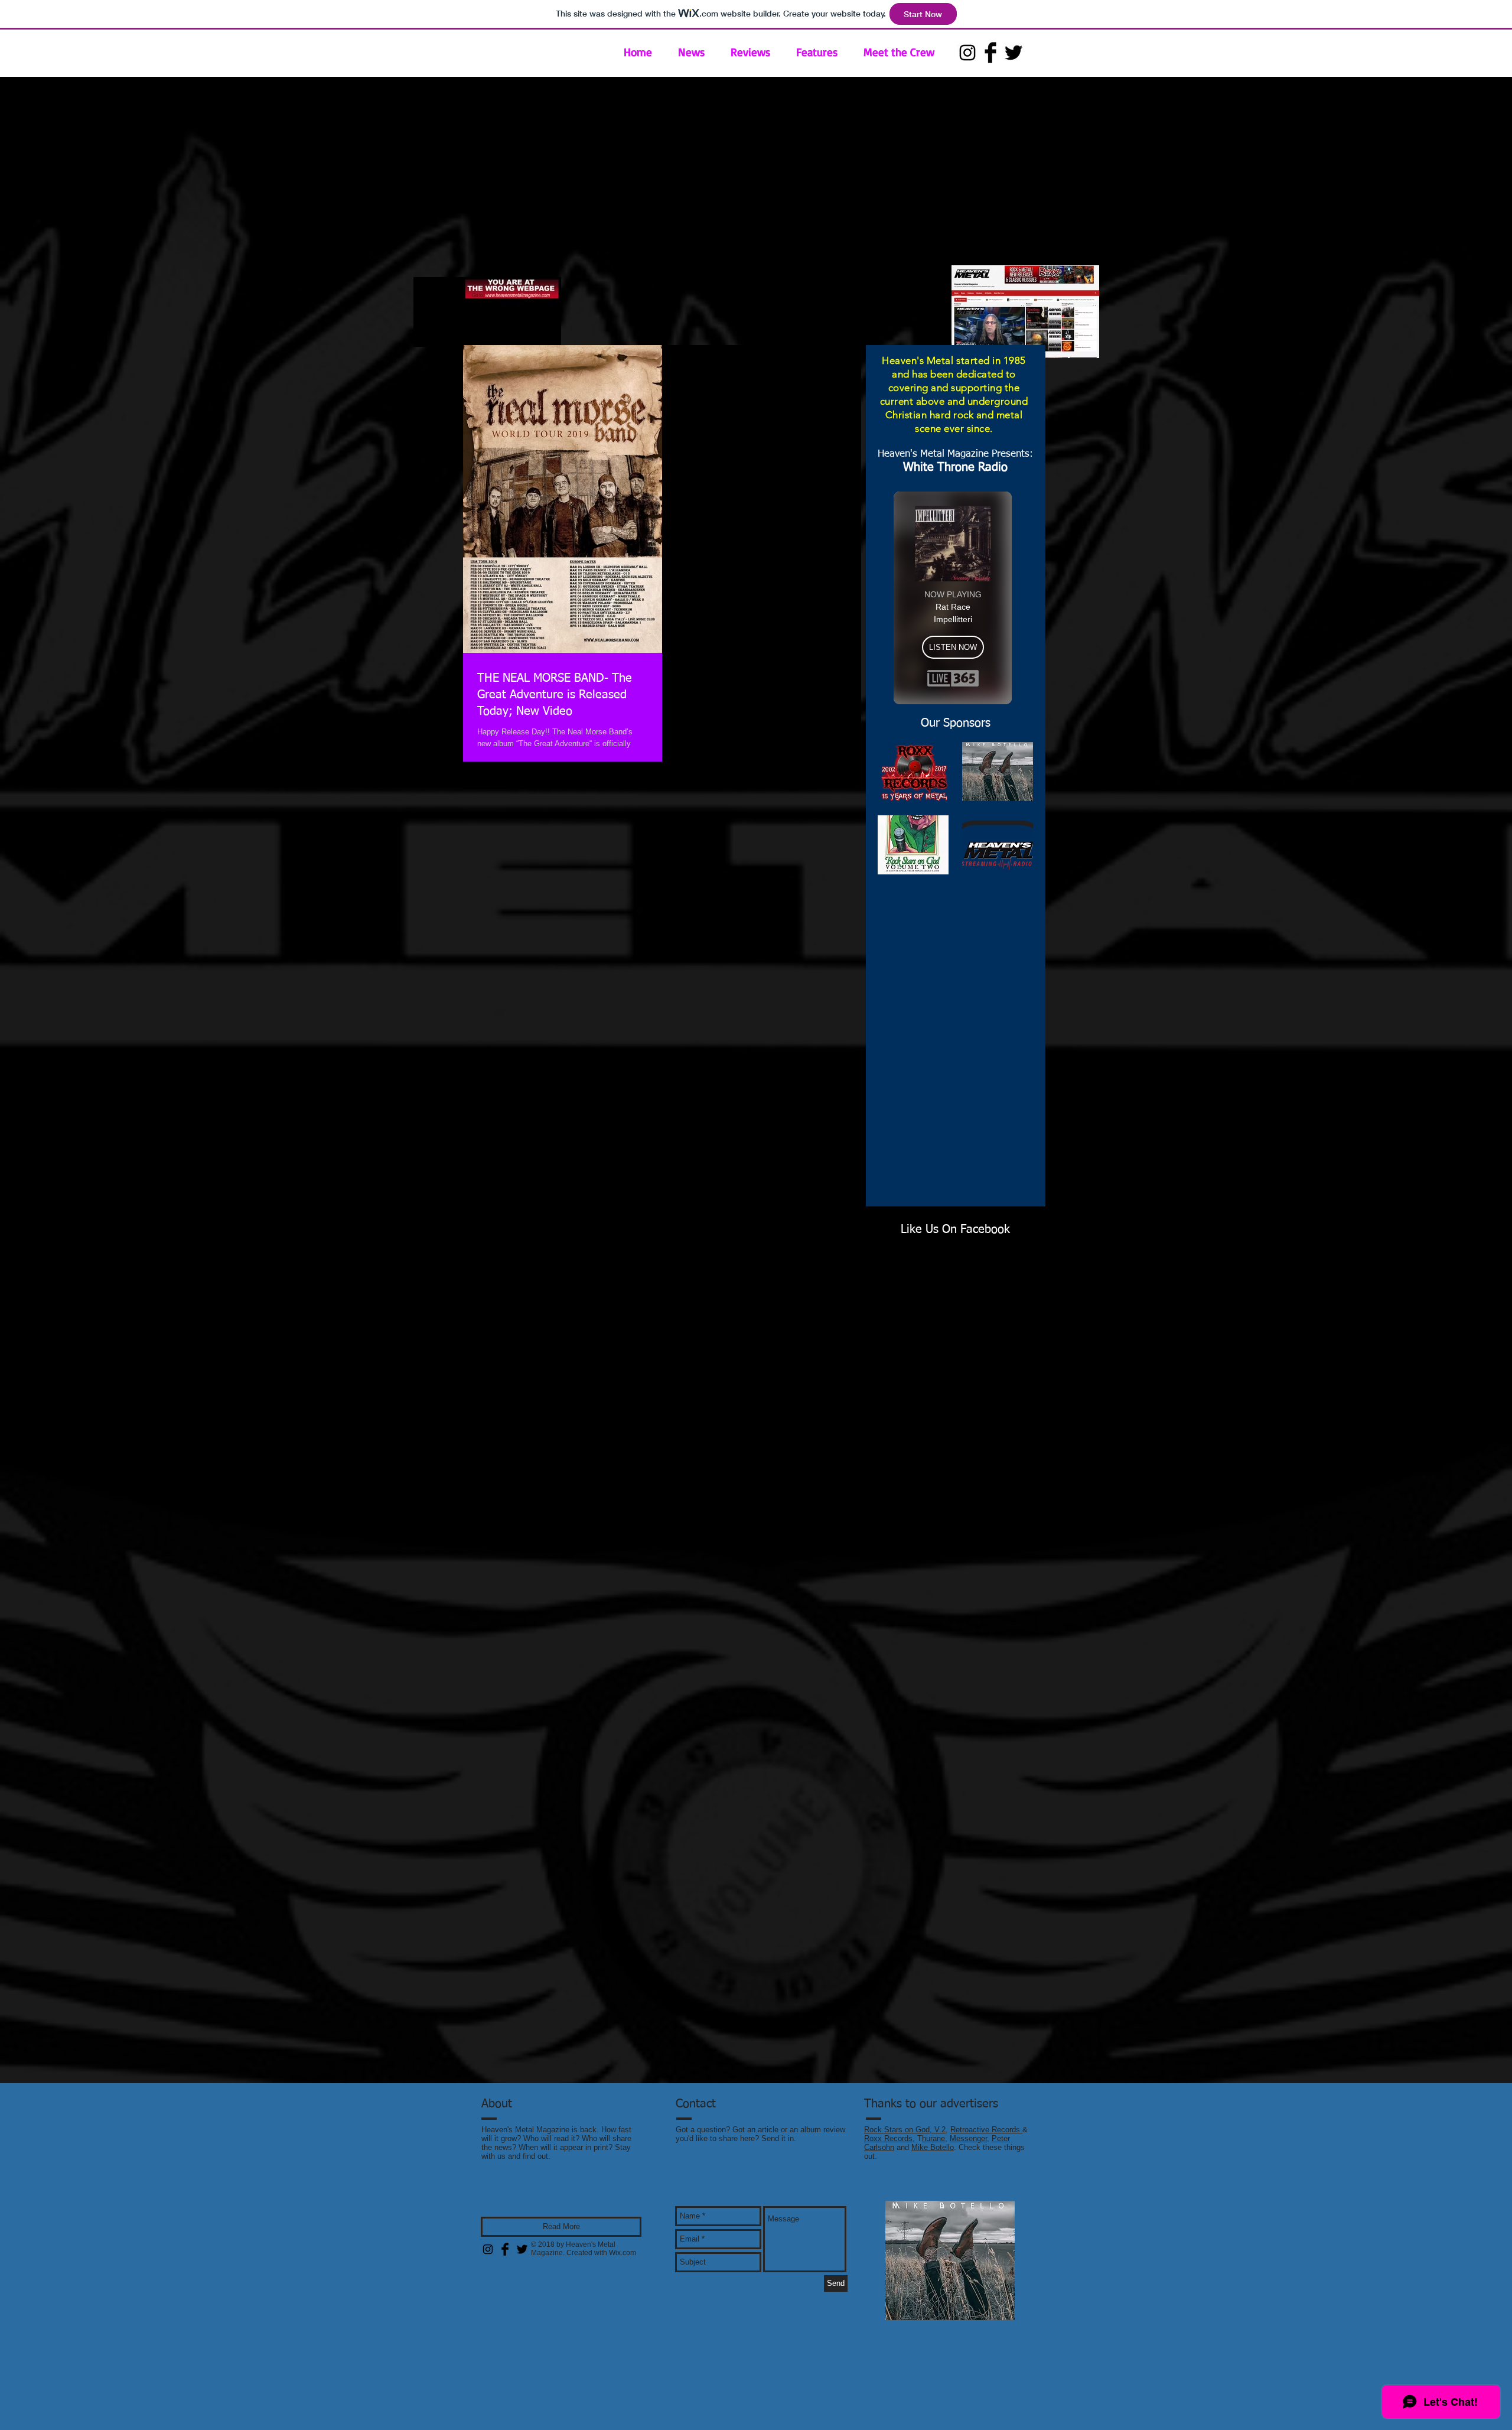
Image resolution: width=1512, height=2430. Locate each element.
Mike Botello (933, 2147)
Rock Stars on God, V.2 (905, 2130)
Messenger (968, 2138)
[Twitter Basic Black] (1014, 53)
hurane (933, 2138)
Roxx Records (888, 2138)
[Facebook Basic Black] (990, 53)
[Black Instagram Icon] (967, 53)
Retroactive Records (986, 2130)
